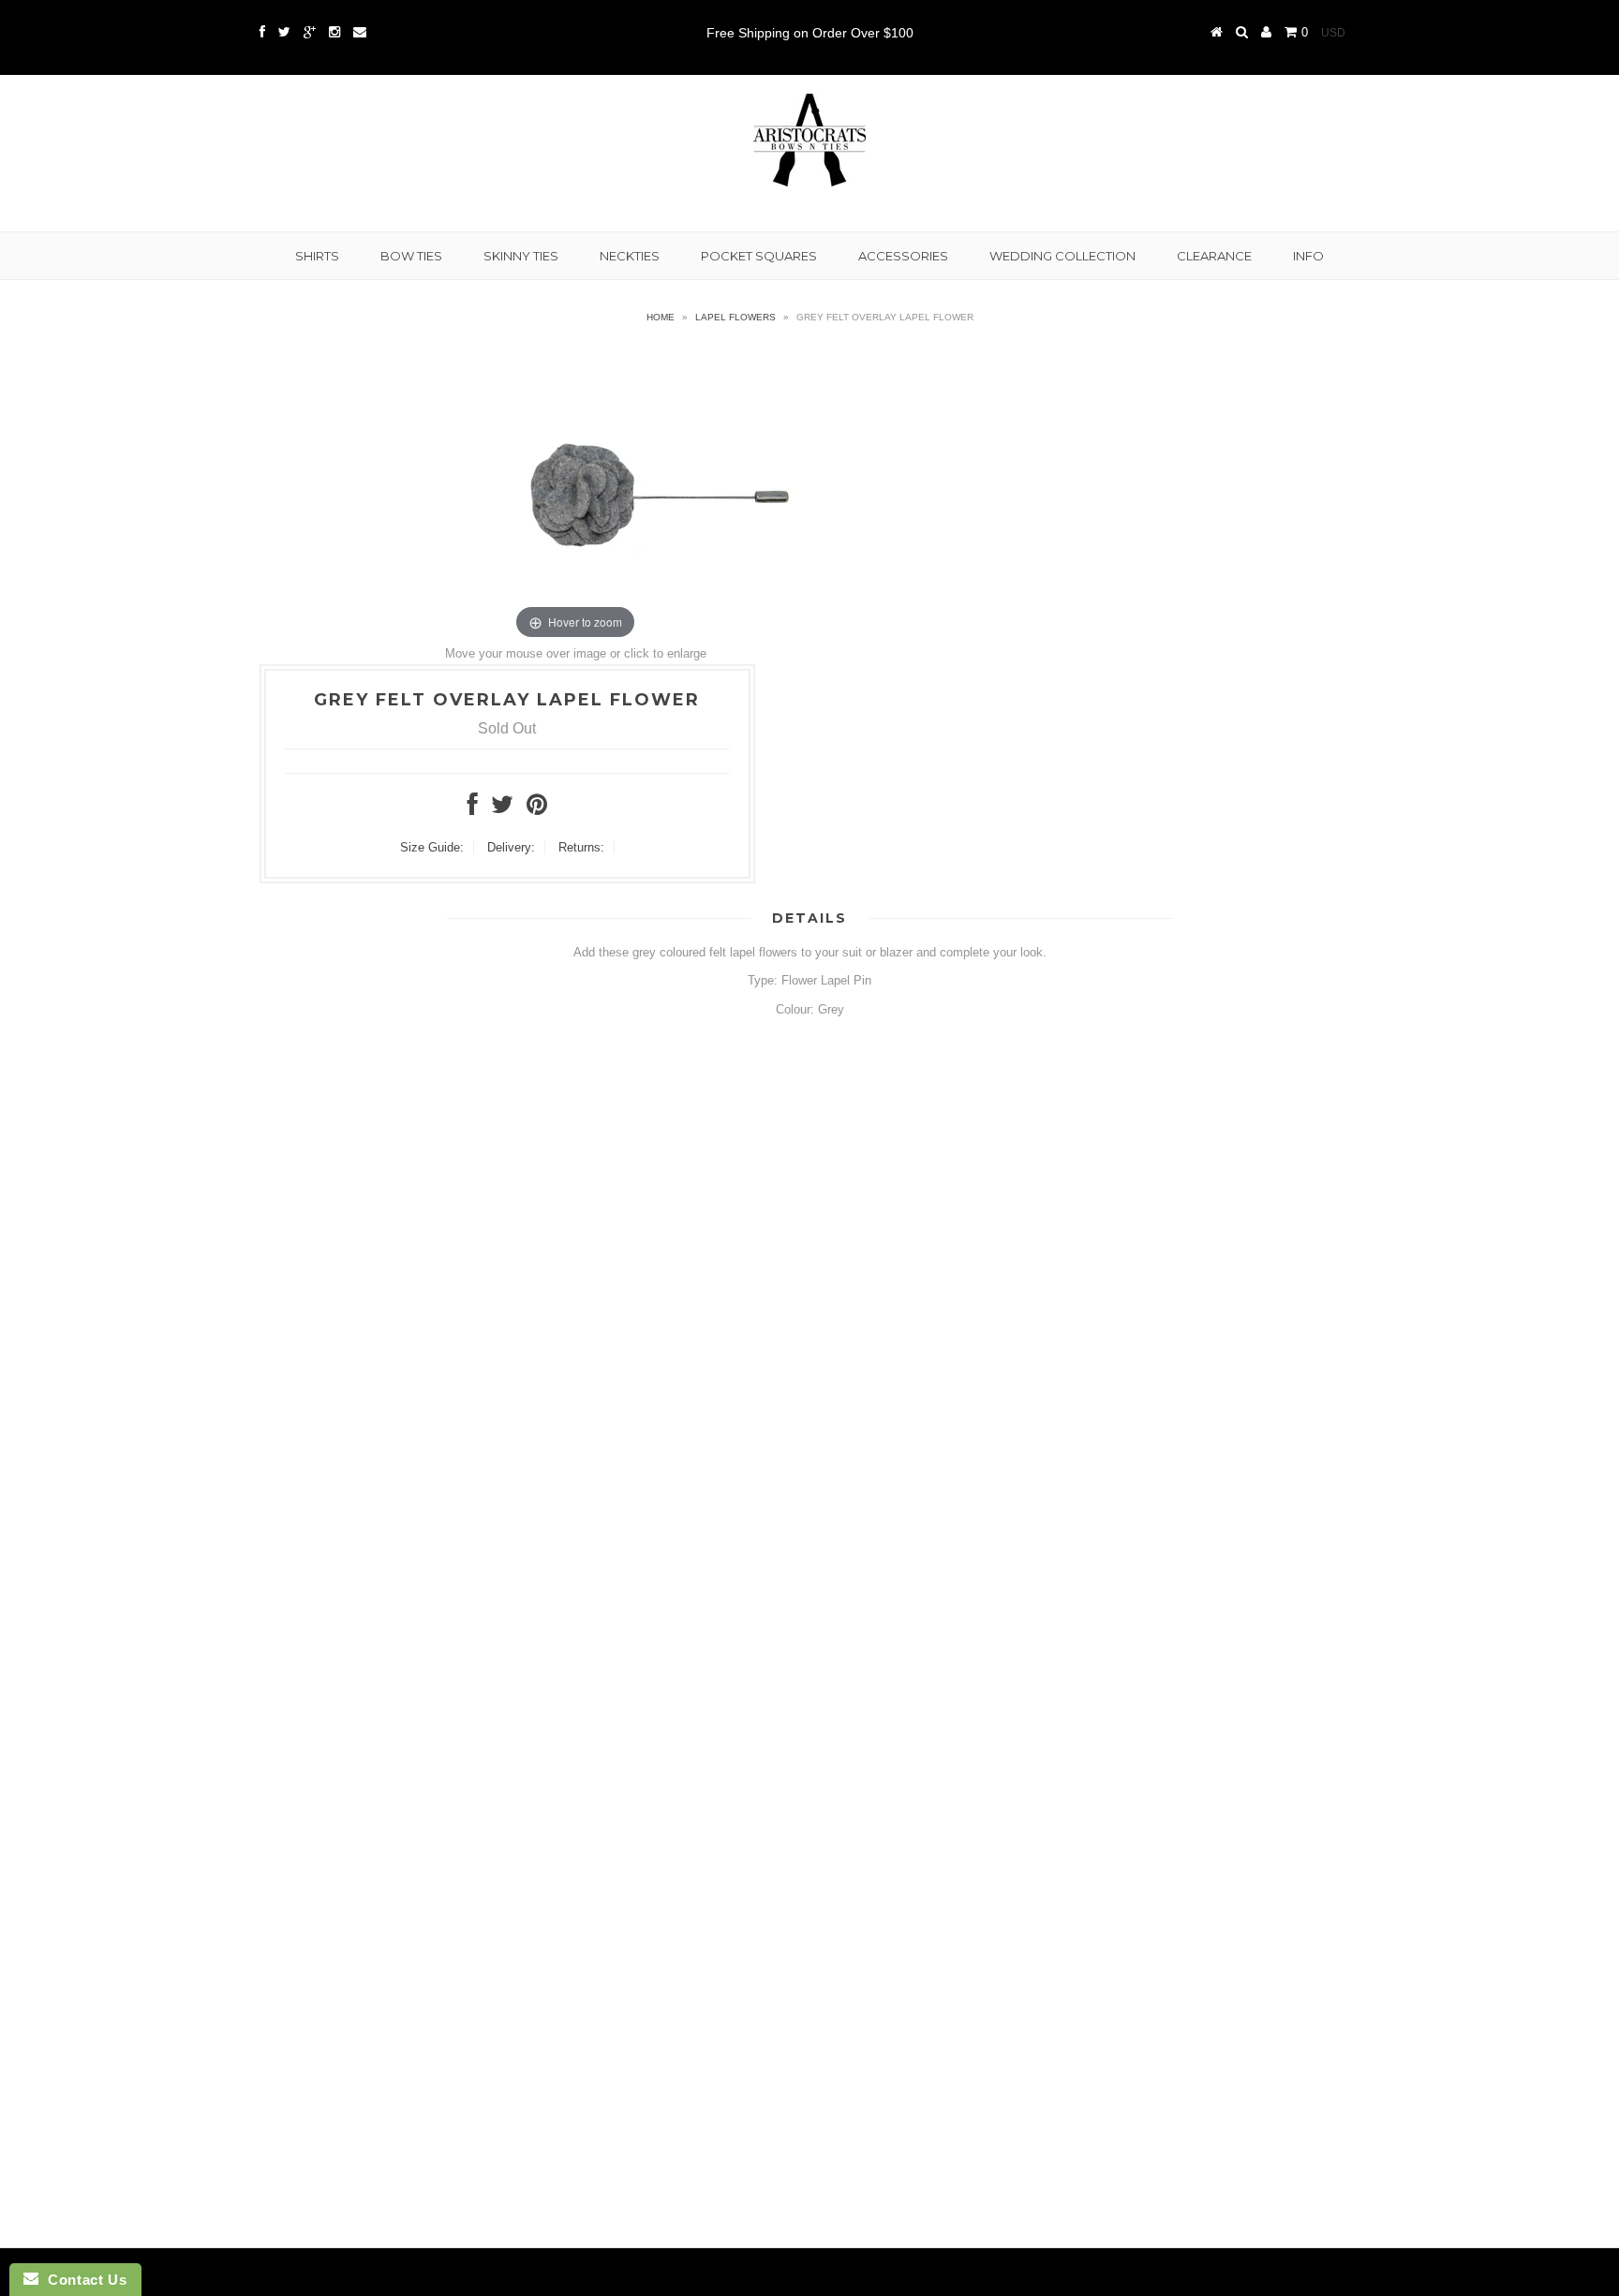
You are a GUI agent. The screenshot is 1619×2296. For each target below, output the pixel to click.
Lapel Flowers (735, 317)
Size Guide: (432, 847)
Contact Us (82, 2280)
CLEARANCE (1214, 256)
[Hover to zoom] (575, 494)
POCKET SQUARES (759, 256)
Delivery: (511, 847)
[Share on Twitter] (502, 809)
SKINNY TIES (521, 256)
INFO (1308, 256)
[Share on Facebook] (473, 809)
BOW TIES (411, 256)
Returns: (581, 847)
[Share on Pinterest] (537, 809)
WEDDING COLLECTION (1062, 256)
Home (661, 317)
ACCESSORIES (903, 256)
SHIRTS (317, 256)
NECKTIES (630, 256)
